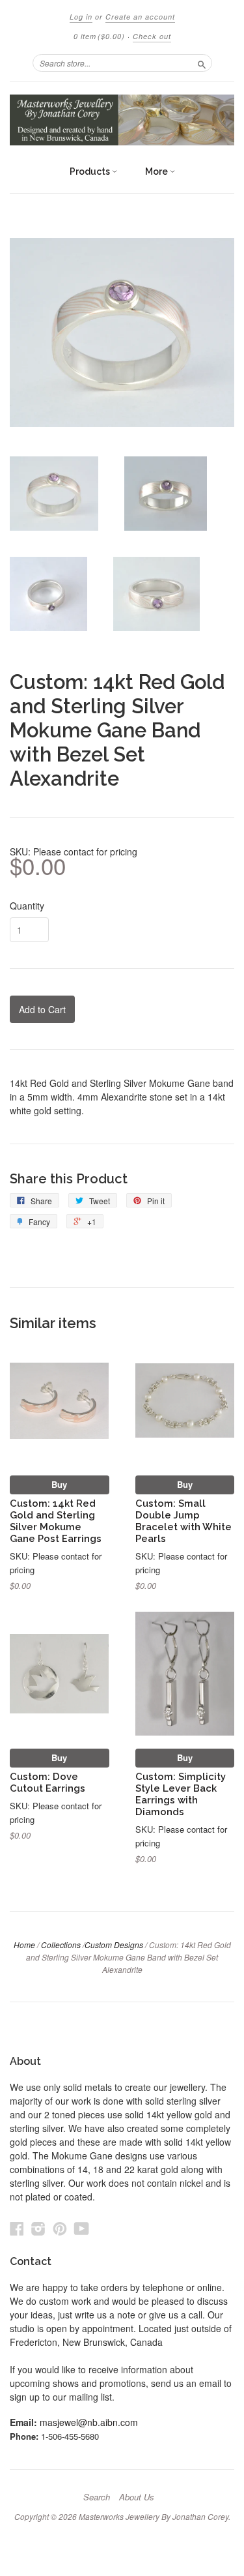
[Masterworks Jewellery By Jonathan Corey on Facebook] (17, 2228)
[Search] (202, 63)
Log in (81, 17)
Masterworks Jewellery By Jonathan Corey (154, 2516)
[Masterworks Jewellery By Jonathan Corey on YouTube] (82, 2228)
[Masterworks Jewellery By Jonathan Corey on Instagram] (38, 2228)
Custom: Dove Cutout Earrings (47, 1782)
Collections (61, 1945)
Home (24, 1945)
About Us (137, 2497)
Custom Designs (114, 1945)
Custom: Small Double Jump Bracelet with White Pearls (183, 1520)
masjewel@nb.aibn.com (89, 2422)
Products (91, 171)
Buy (59, 1484)
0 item (99, 36)
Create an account (140, 17)
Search (97, 2497)
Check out (152, 36)
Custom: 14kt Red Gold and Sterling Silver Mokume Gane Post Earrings (56, 1520)
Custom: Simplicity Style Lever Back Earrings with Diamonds (181, 1794)
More (157, 171)
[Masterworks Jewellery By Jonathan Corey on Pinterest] (60, 2228)
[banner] (122, 120)
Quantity (27, 906)
